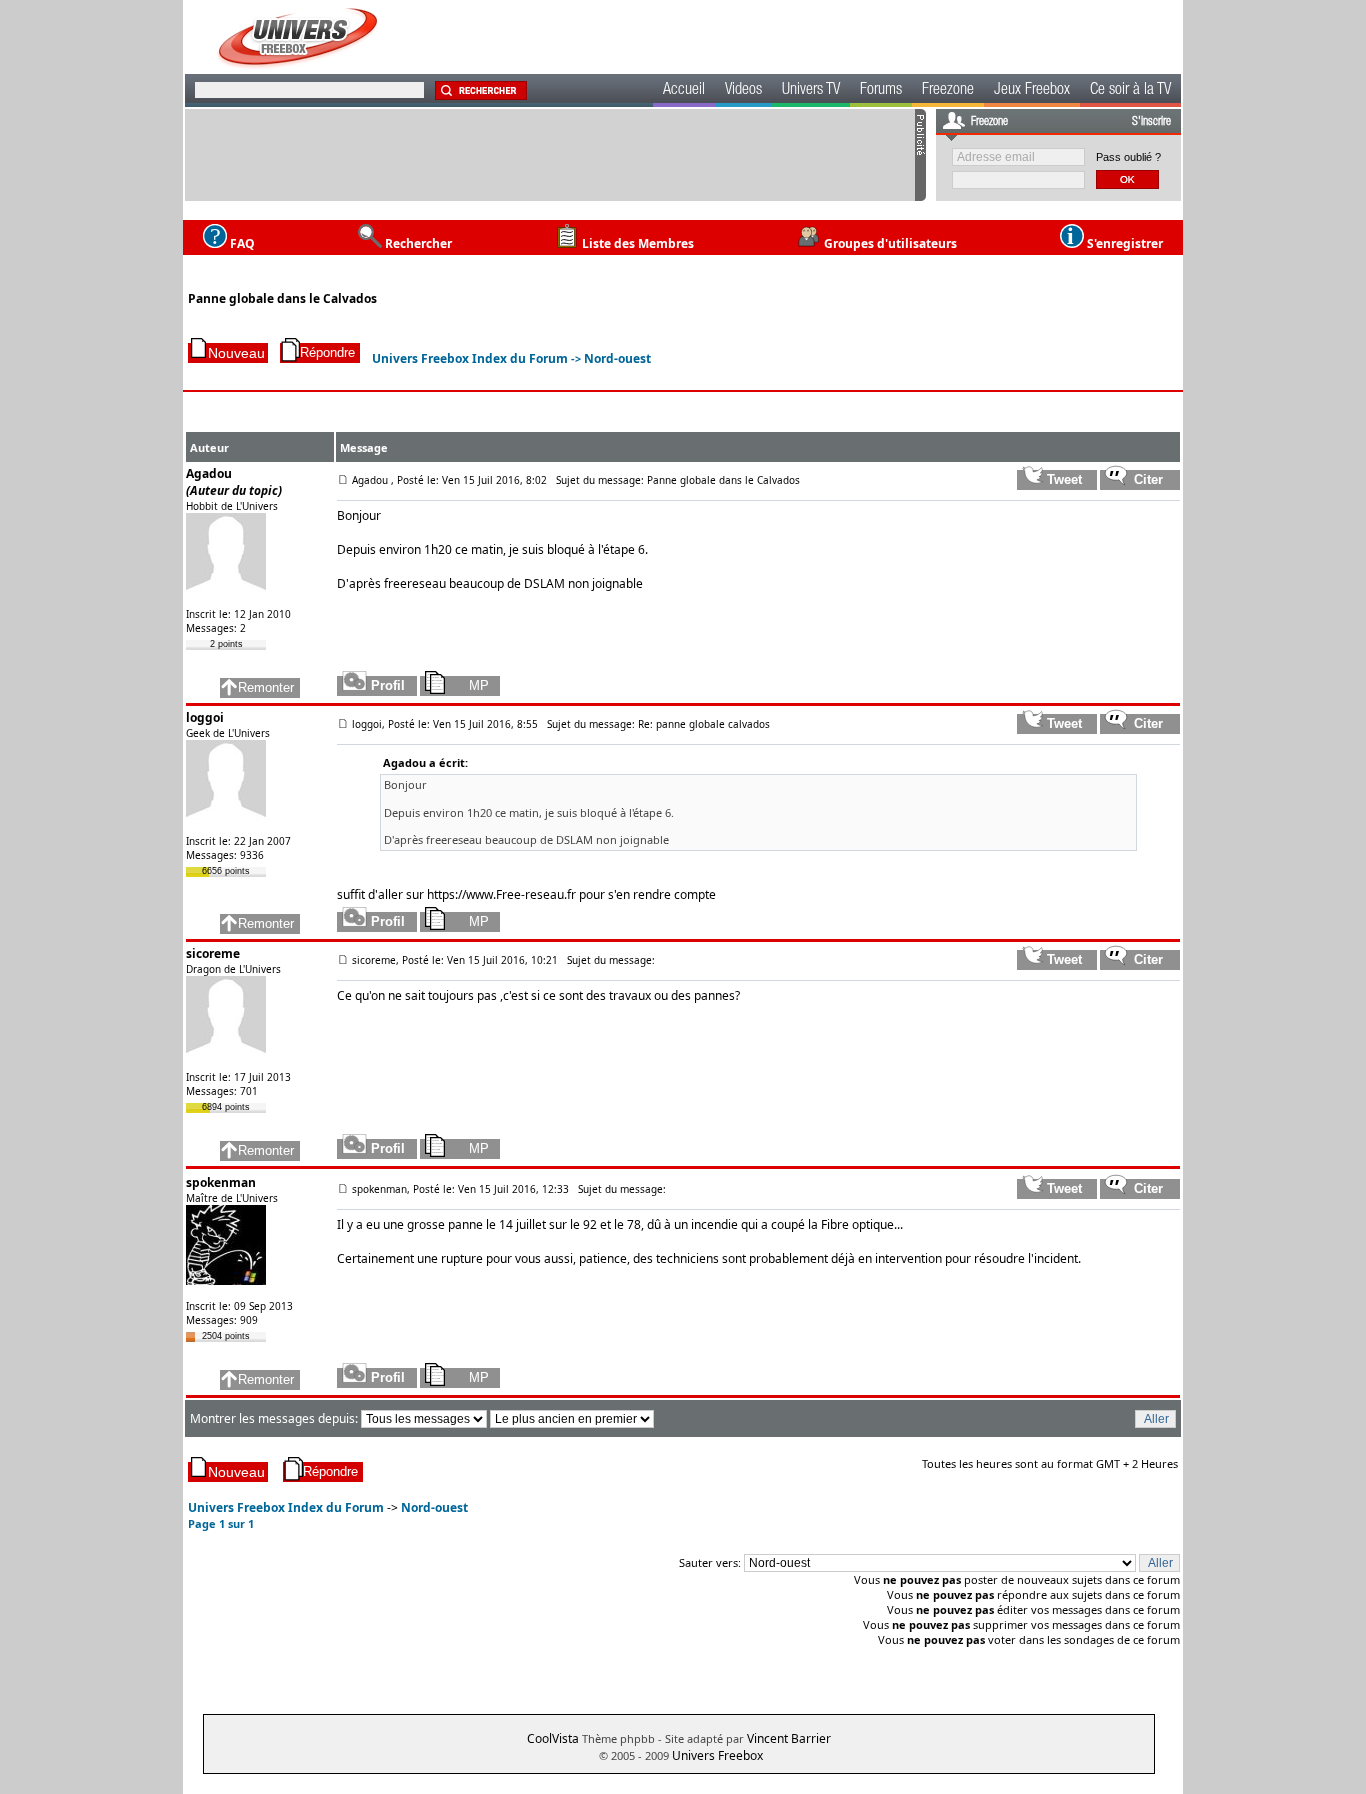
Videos (743, 91)
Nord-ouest (617, 358)
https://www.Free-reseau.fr (501, 894)
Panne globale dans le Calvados (282, 298)
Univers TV (811, 91)
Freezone (948, 91)
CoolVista (553, 1738)
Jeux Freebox (1032, 91)
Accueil (684, 91)
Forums (881, 91)
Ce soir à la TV (1130, 91)
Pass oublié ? (1128, 157)
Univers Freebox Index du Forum (470, 358)
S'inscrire (1151, 122)
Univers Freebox (717, 1755)
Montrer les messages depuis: (275, 1418)
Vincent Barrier (789, 1738)
